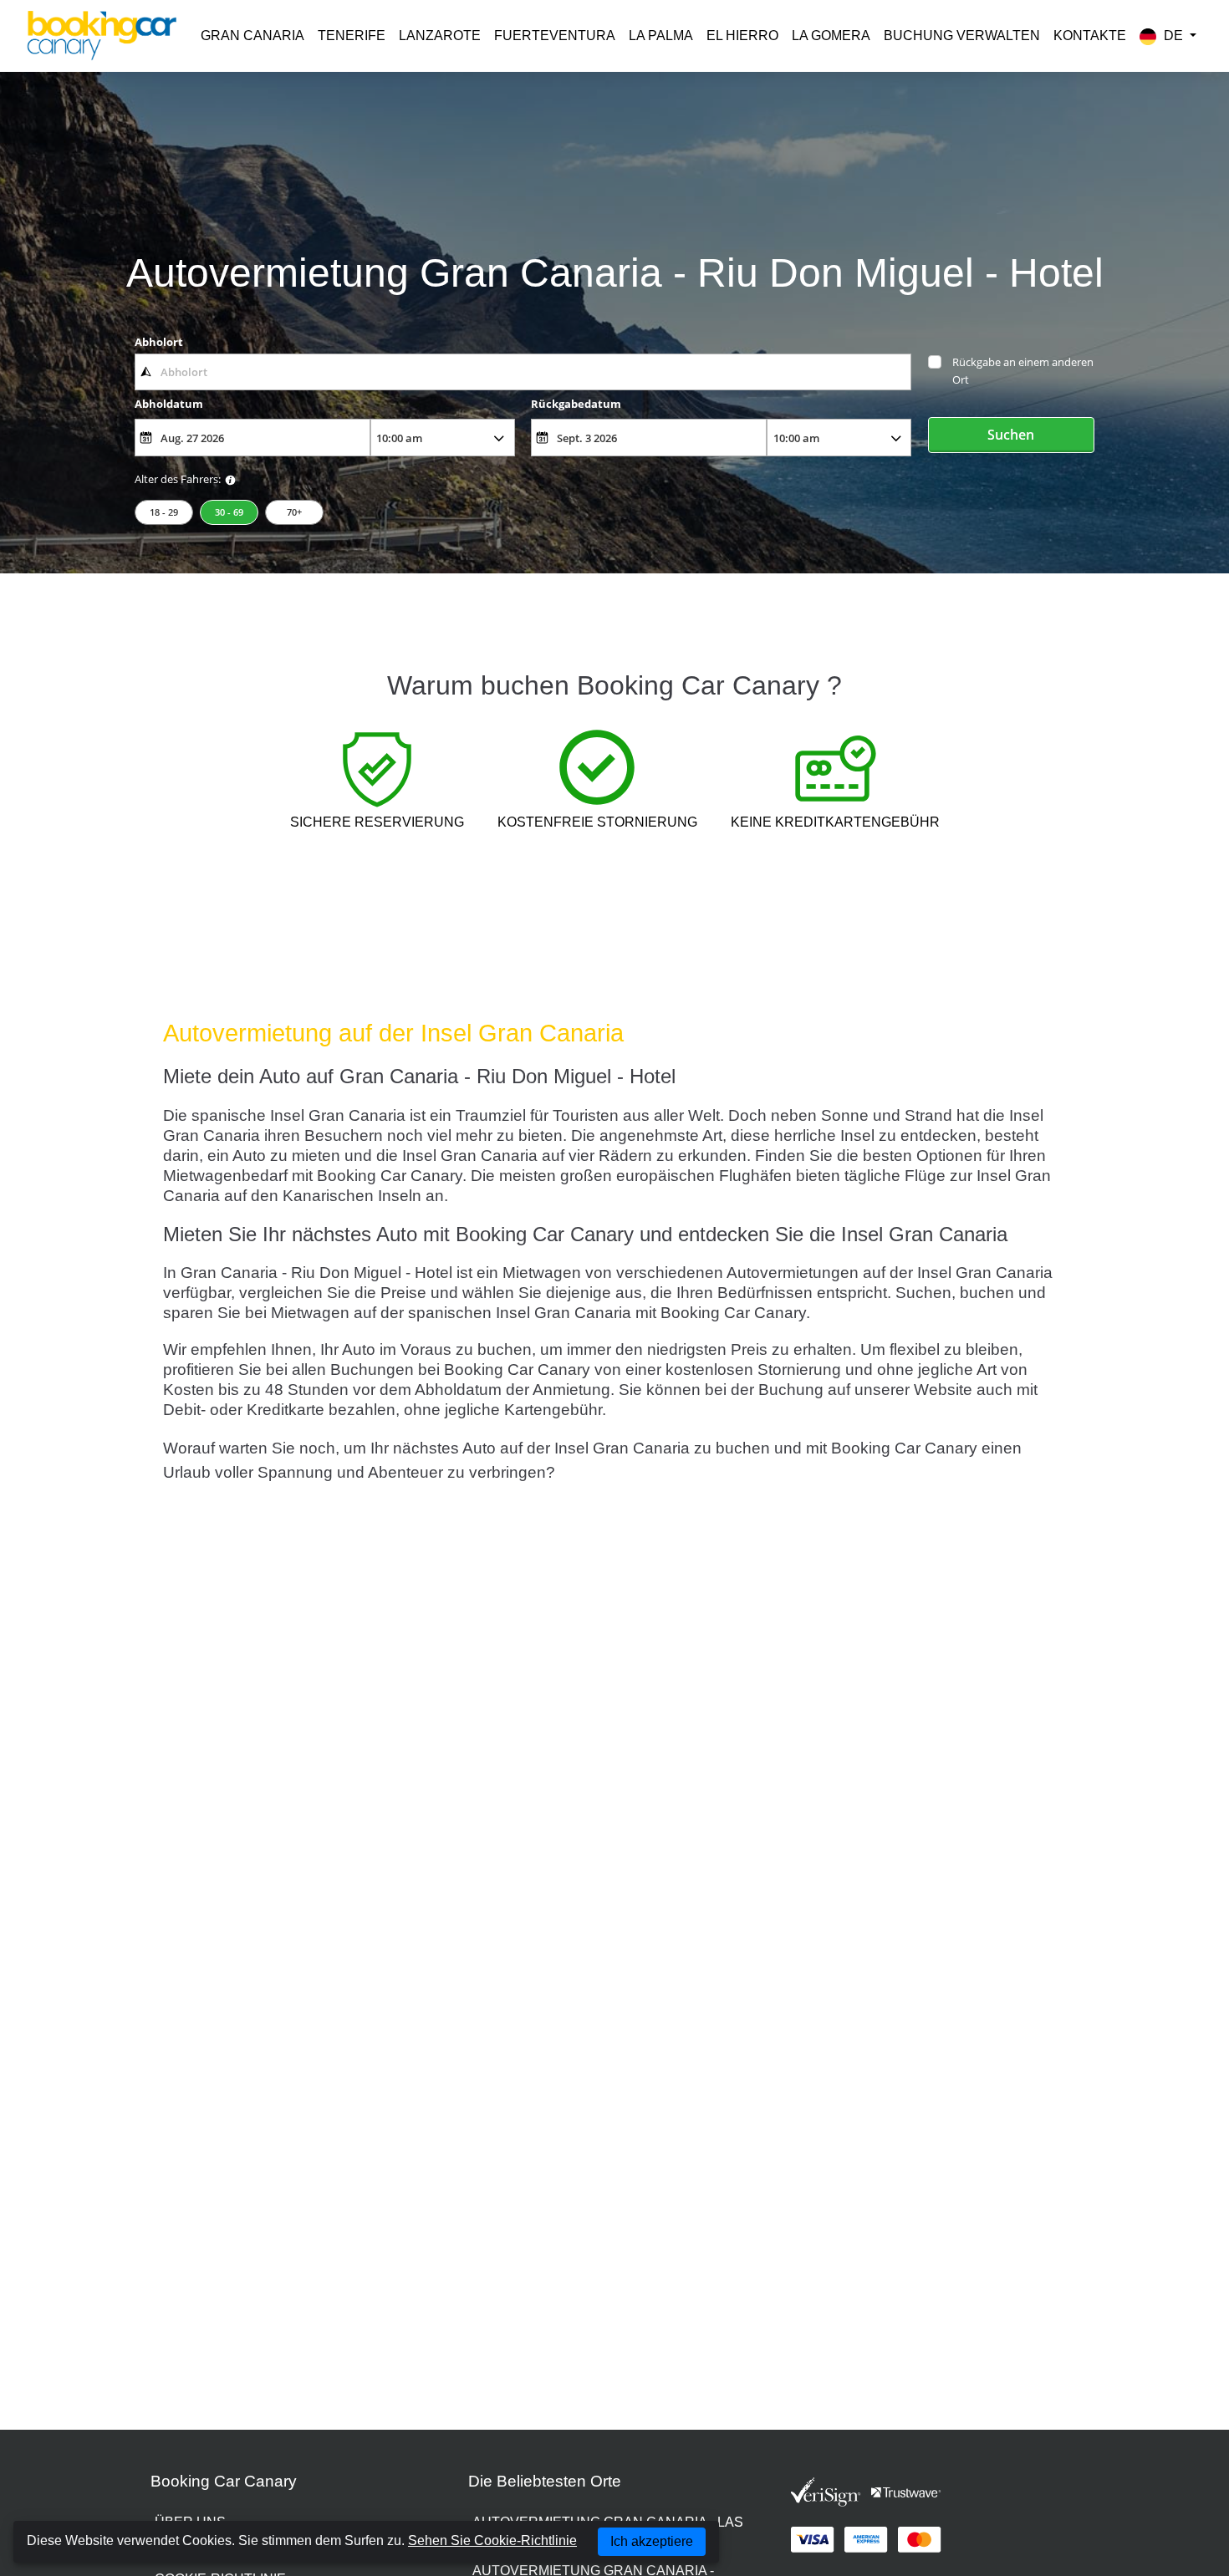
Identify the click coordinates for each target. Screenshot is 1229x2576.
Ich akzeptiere (652, 2541)
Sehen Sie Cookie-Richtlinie (492, 2540)
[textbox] (523, 372)
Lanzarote (440, 36)
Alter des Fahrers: (178, 479)
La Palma (661, 36)
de (1173, 36)
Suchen (1011, 435)
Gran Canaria (252, 36)
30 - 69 (229, 512)
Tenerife (352, 36)
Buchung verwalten (962, 36)
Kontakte (1090, 36)
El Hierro (742, 36)
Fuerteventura (555, 36)
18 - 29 (164, 512)
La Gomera (831, 36)
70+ (294, 512)
